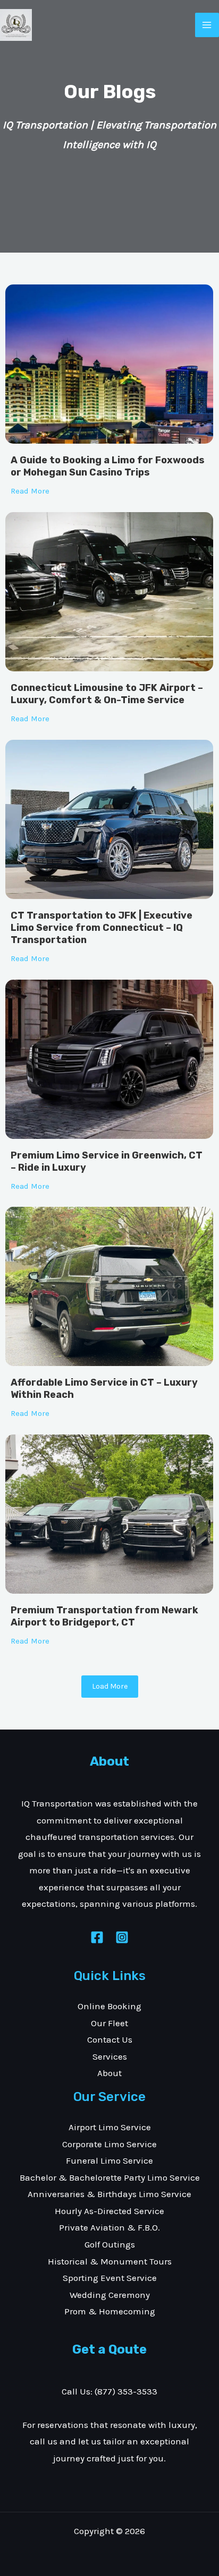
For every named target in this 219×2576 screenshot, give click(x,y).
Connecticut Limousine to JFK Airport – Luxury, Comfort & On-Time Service (107, 694)
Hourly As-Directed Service (109, 2211)
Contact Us (110, 2039)
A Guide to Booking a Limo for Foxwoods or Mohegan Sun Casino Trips (108, 466)
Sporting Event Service (110, 2278)
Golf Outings (110, 2244)
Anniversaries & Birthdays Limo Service (109, 2194)
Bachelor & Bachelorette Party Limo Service (110, 2177)
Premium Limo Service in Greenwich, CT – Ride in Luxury (107, 1161)
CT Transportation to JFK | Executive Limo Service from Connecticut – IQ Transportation (102, 928)
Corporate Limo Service (109, 2144)
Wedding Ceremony (110, 2295)
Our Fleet (109, 2023)
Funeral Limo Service (109, 2160)
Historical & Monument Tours (110, 2261)
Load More (110, 1686)
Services (110, 2056)
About (109, 2073)
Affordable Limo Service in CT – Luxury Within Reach (104, 1389)
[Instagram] (122, 1937)
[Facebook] (97, 1937)
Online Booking (109, 2006)
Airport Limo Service (110, 2127)
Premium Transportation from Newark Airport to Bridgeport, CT (104, 1616)
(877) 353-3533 (126, 2391)
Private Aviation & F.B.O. (109, 2227)
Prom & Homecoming (110, 2311)
